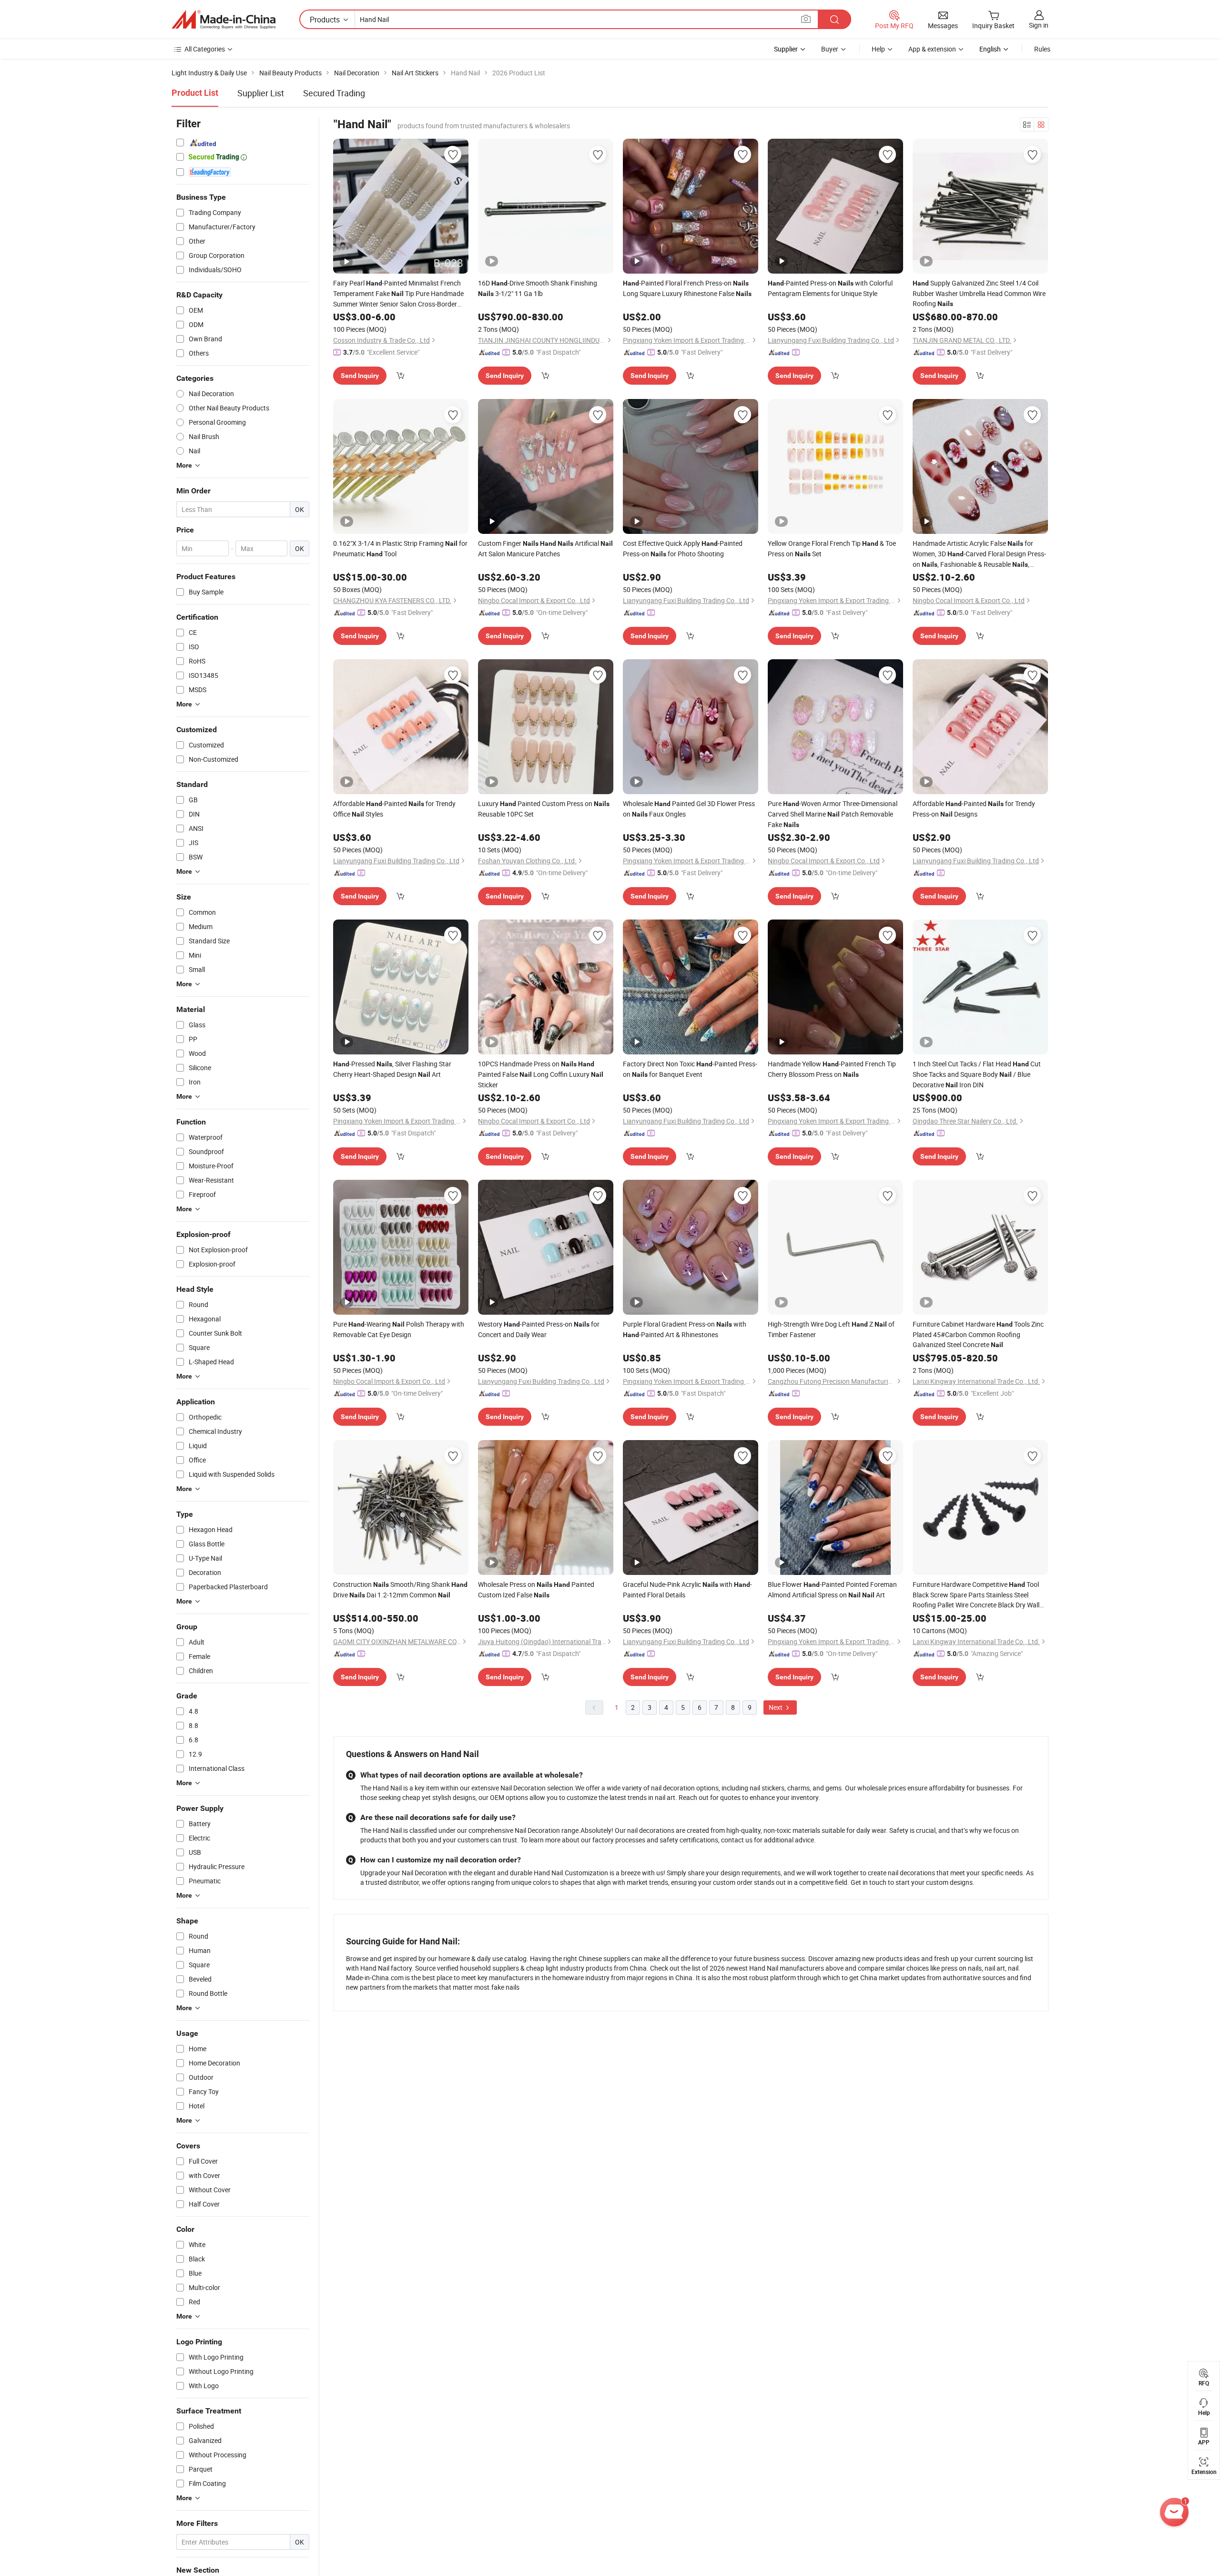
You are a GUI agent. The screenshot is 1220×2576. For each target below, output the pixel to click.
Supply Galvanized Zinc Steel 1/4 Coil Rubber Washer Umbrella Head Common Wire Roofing (979, 293)
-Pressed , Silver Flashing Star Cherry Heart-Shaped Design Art (392, 1069)
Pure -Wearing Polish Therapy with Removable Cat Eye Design (399, 1329)
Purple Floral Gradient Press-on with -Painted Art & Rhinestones (685, 1329)
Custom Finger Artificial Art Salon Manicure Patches (545, 548)
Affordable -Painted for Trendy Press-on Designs (974, 809)
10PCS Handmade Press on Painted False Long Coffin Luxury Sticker (541, 1074)
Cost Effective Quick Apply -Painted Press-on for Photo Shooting (683, 548)
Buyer (830, 49)
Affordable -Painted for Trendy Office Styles (394, 809)
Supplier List (261, 93)
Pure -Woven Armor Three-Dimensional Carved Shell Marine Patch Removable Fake (833, 814)
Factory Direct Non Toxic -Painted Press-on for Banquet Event (690, 1069)
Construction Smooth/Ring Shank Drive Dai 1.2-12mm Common (400, 1590)
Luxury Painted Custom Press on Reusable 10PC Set (544, 809)
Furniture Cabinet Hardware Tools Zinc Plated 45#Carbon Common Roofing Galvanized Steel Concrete (978, 1334)
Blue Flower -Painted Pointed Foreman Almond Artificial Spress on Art (832, 1590)
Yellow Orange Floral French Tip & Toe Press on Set (832, 548)
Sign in (1039, 25)
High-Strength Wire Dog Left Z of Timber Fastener (831, 1329)
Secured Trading (334, 93)
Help (878, 49)
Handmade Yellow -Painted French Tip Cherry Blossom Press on (832, 1069)
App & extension (932, 49)
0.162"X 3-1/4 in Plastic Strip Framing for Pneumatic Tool (400, 548)
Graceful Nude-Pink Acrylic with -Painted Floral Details (687, 1590)
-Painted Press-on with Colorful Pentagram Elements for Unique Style (830, 288)
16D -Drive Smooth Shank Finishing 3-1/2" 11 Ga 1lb (538, 288)
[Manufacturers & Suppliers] (224, 20)
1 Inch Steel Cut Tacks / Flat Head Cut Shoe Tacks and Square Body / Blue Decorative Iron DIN (977, 1074)
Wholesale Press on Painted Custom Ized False (536, 1590)
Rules (1042, 49)
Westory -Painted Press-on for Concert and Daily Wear (539, 1329)
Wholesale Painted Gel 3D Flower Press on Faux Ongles (689, 809)
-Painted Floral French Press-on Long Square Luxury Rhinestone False (687, 288)
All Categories (205, 49)
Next (776, 1707)
